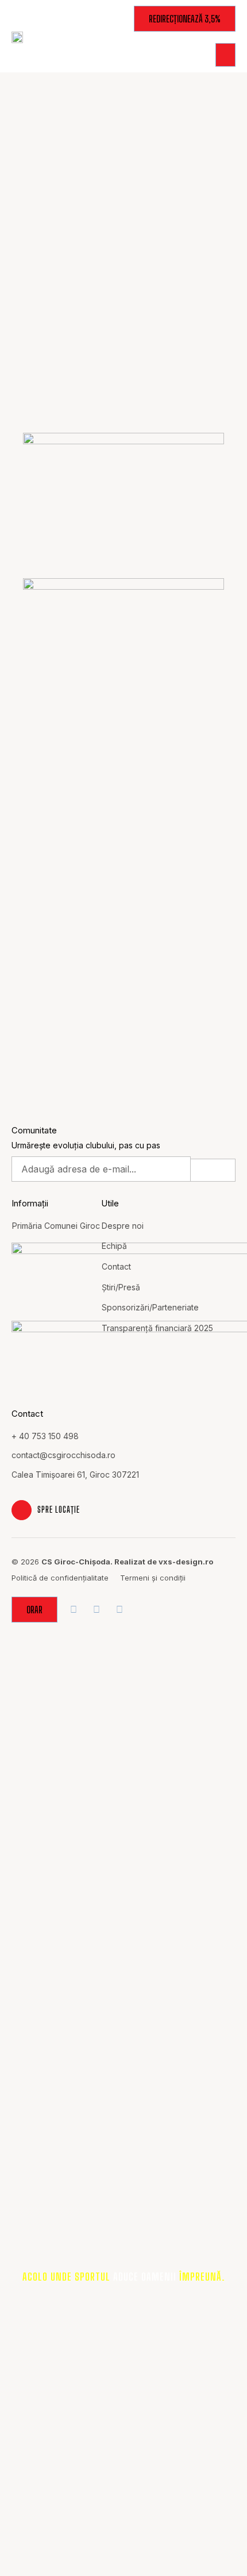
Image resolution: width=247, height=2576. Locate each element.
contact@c (32, 1455)
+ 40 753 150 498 (45, 1436)
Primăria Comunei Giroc (56, 1226)
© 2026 (112, 1562)
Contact (116, 1266)
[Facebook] (73, 1610)
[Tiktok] (119, 1610)
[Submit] (213, 1170)
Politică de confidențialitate (60, 1578)
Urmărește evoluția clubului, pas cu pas (86, 1145)
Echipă (114, 1246)
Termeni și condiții (153, 1578)
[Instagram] (96, 1610)
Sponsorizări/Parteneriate (150, 1307)
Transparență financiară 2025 (157, 1328)
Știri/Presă (121, 1287)
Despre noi (123, 1226)
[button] (225, 55)
